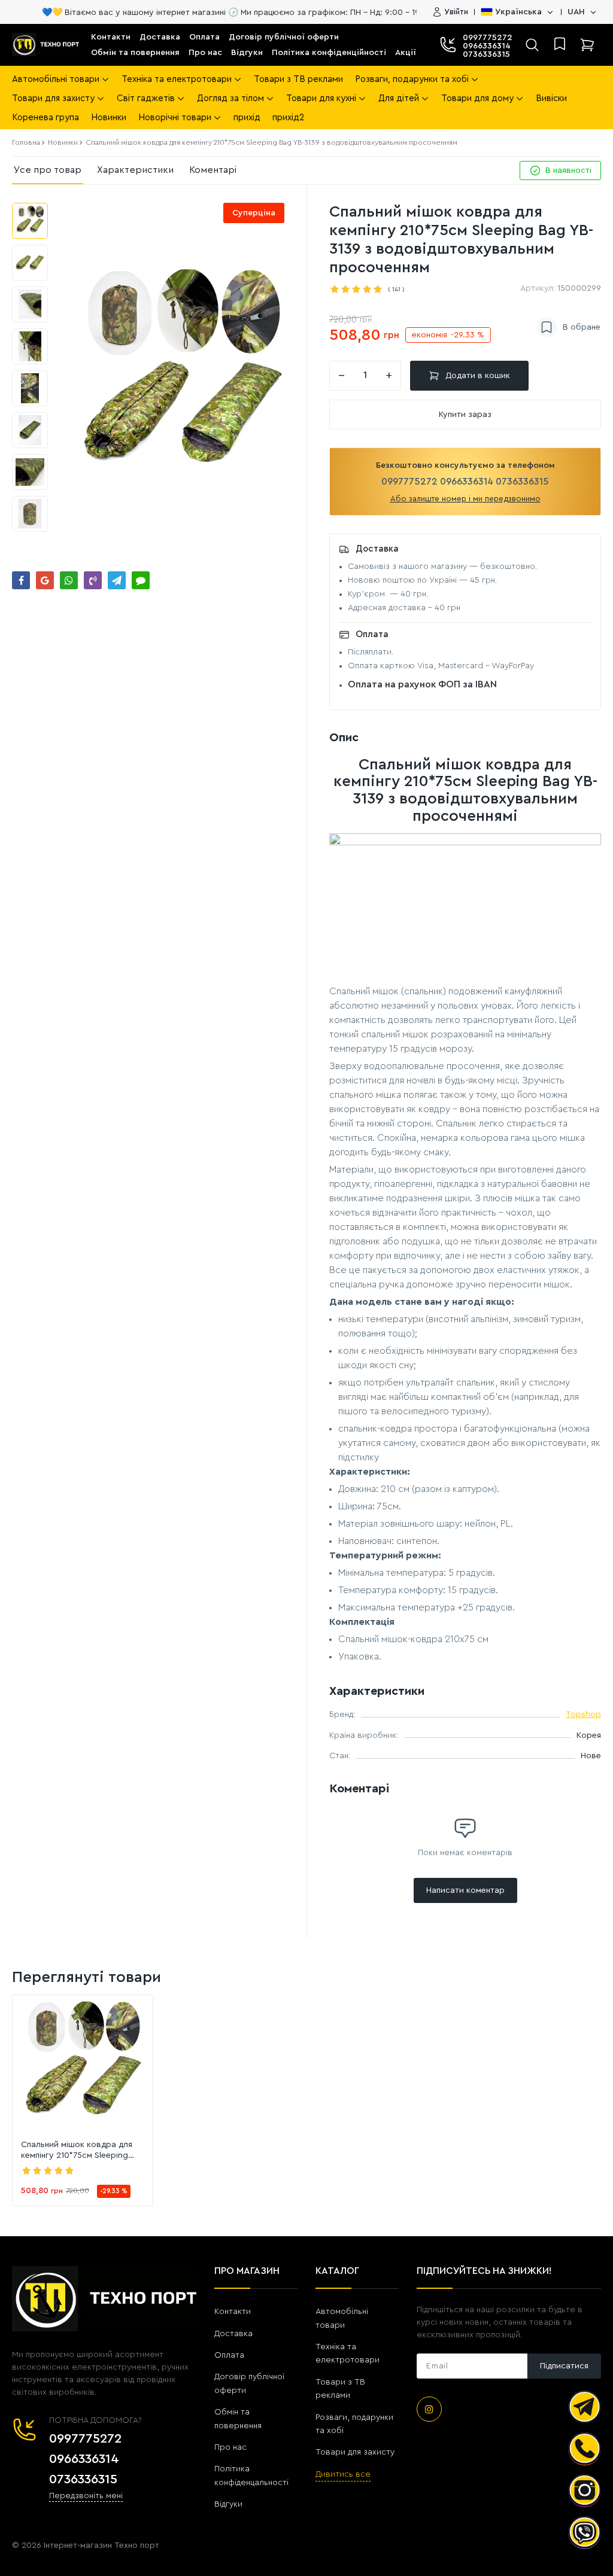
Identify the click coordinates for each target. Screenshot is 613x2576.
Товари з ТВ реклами (340, 2389)
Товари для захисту (355, 2452)
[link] (83, 2065)
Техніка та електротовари (348, 2353)
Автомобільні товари (342, 2318)
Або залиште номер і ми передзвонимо (465, 499)
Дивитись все (343, 2474)
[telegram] (585, 2407)
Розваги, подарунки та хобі (354, 2424)
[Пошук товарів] (532, 45)
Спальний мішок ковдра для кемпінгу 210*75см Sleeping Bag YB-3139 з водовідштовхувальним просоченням (77, 2151)
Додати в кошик (478, 376)
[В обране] (568, 327)
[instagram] (429, 2409)
